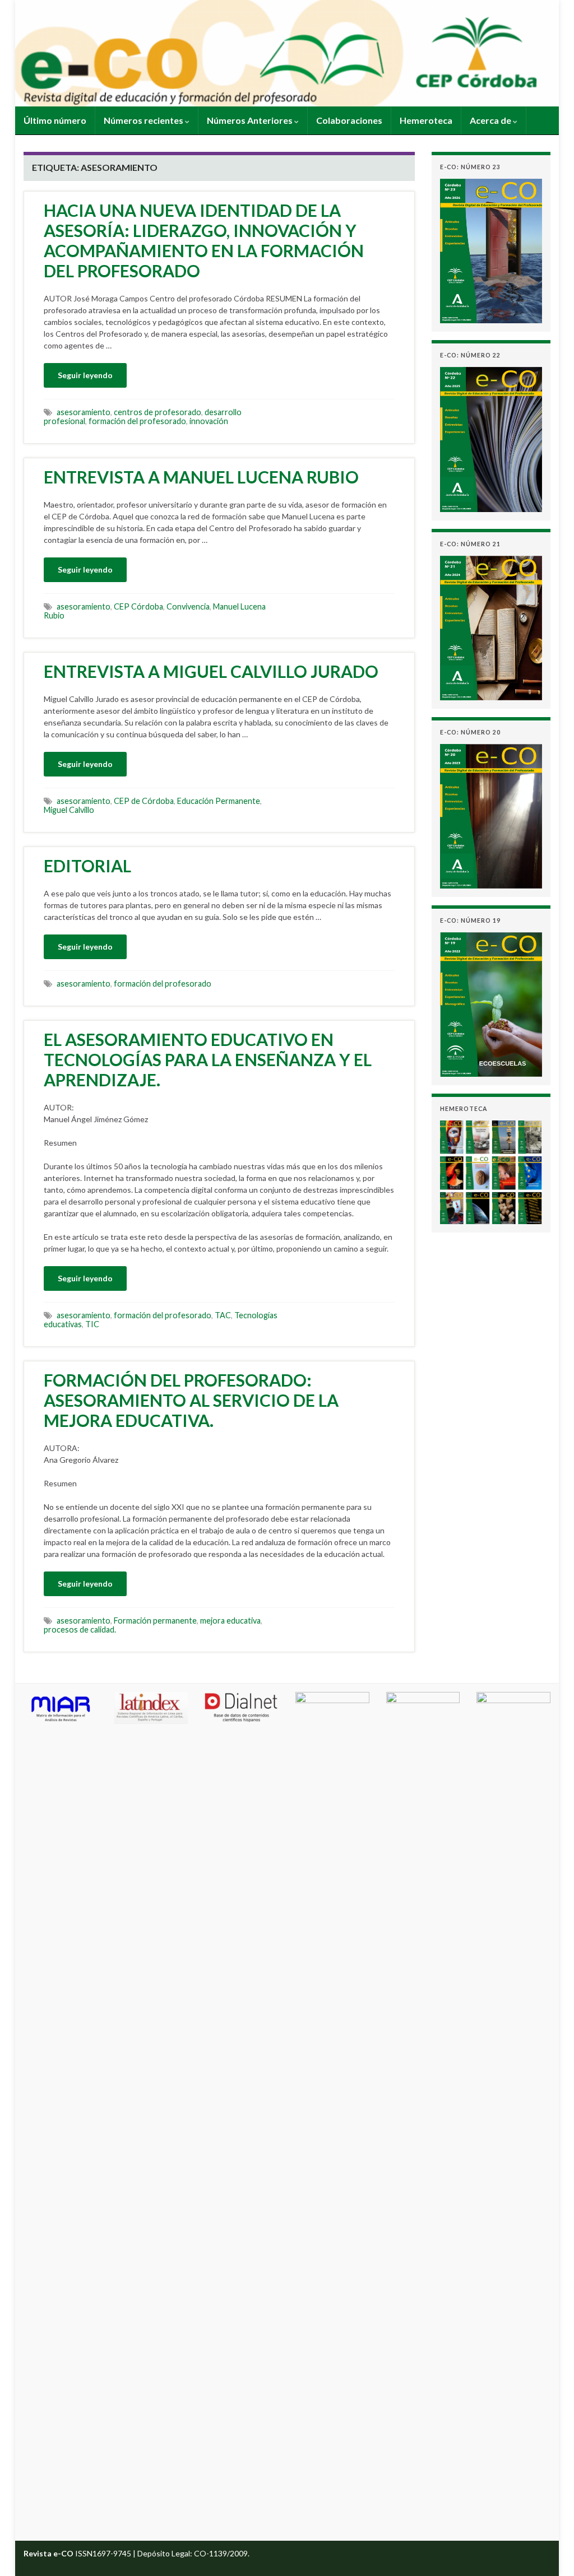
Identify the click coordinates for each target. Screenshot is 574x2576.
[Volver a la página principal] (287, 53)
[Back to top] (549, 2551)
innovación (209, 421)
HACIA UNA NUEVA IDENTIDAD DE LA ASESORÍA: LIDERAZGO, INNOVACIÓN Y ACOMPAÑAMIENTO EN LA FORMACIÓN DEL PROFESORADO (204, 240)
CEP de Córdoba (144, 801)
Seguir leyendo (85, 375)
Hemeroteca (426, 120)
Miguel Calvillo (69, 810)
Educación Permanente (219, 801)
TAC (223, 1315)
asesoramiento (84, 412)
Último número (55, 120)
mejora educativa (230, 1621)
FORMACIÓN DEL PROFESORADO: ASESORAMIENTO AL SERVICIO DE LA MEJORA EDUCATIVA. (191, 1400)
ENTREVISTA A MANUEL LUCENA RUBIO (201, 477)
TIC (92, 1324)
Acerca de (491, 120)
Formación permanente (155, 1621)
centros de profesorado (158, 412)
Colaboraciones (349, 120)
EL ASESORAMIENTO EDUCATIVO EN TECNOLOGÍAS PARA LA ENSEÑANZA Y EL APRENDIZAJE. (208, 1059)
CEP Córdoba (138, 606)
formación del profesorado (137, 421)
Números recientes (144, 120)
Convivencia (188, 606)
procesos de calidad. (80, 1629)
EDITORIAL (87, 866)
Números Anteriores (251, 120)
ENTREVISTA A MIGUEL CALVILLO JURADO (211, 671)
